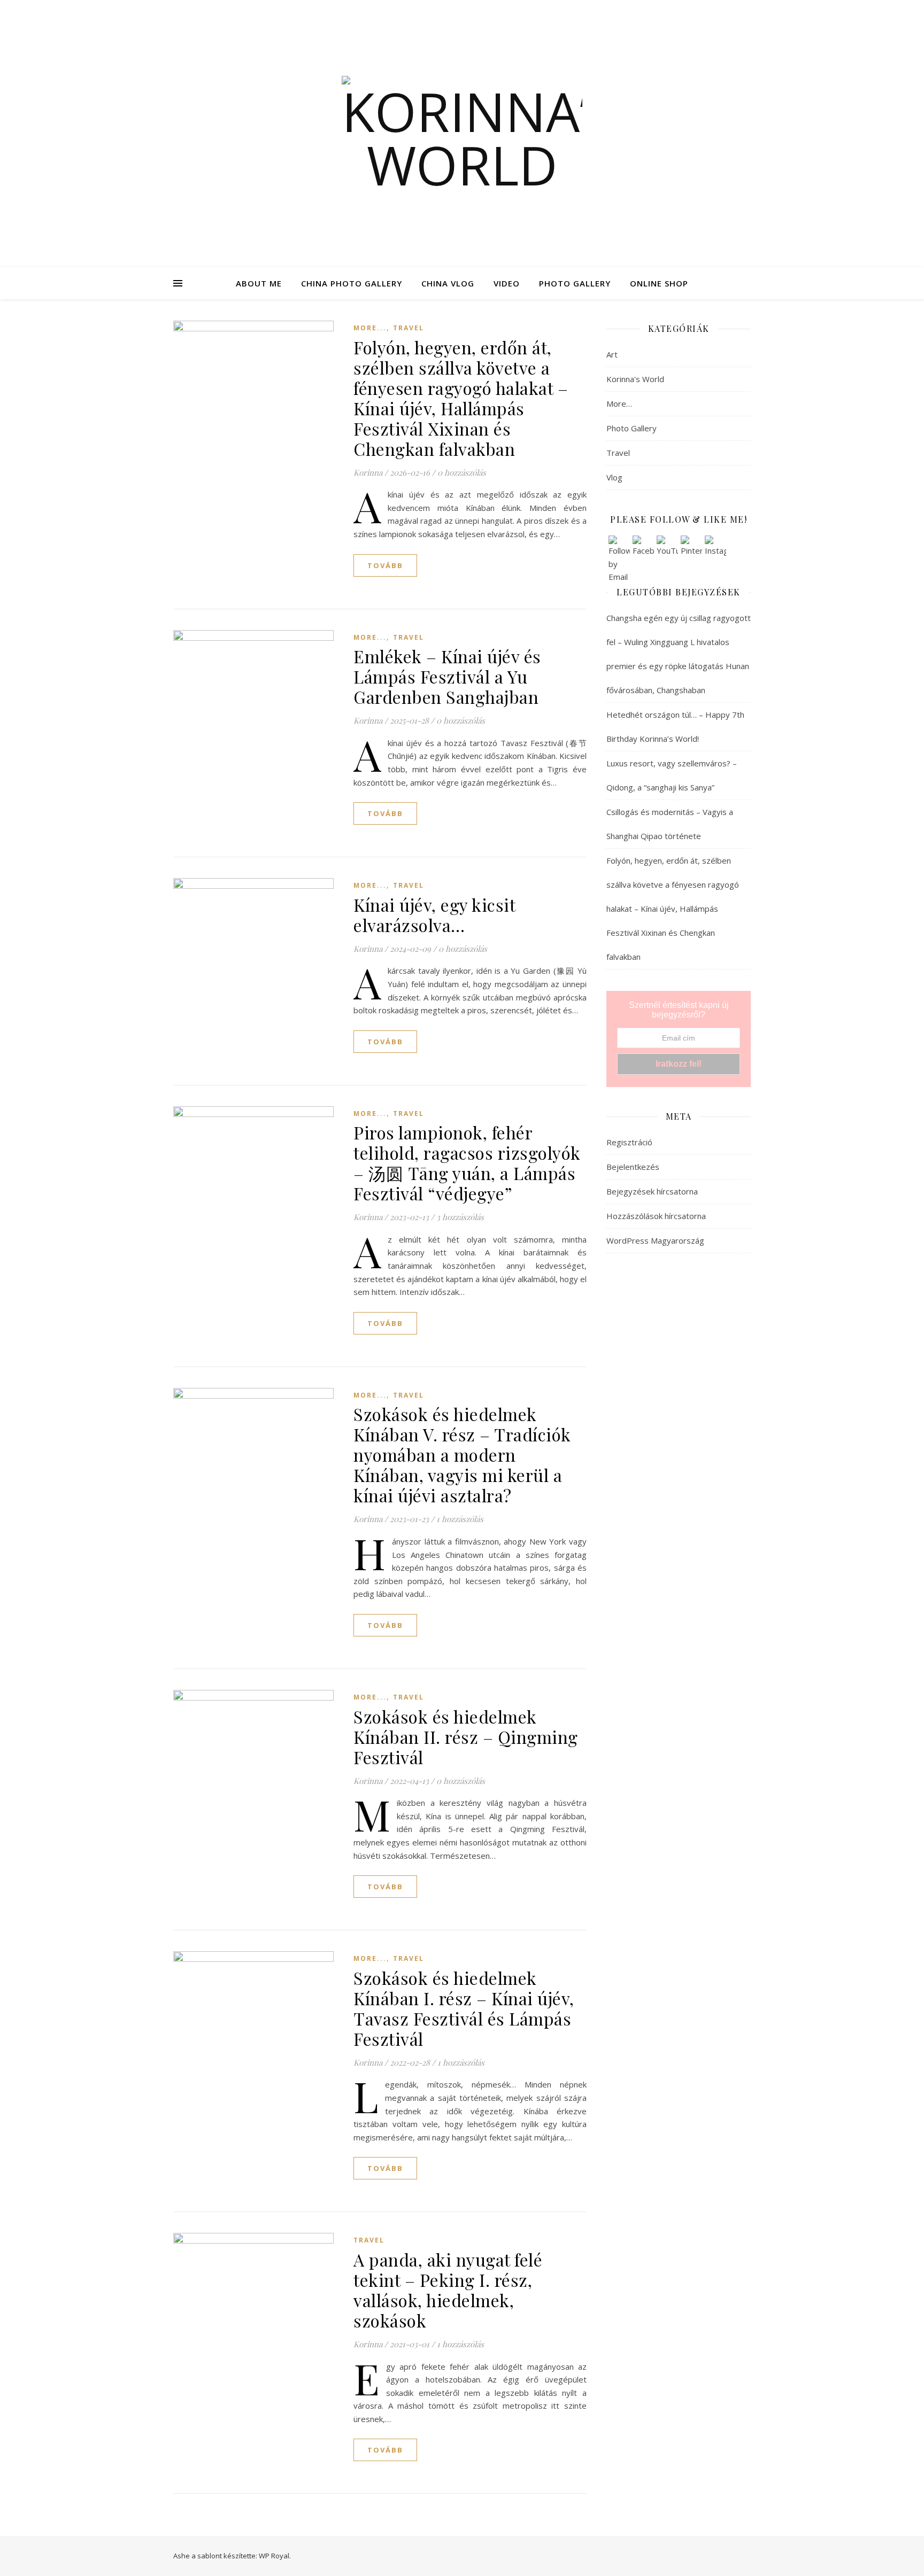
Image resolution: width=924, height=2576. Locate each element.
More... (370, 328)
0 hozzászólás (462, 472)
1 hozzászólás (460, 1519)
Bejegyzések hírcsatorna (652, 1191)
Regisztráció (629, 1142)
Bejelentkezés (633, 1167)
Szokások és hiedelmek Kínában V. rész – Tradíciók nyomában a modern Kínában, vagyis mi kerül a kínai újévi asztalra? (462, 1454)
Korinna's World (635, 379)
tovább (385, 565)
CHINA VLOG (448, 283)
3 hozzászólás (460, 1217)
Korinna (368, 472)
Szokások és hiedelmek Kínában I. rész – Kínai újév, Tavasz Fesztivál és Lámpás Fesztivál (464, 2008)
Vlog (614, 477)
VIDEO (507, 283)
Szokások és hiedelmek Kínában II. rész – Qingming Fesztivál (466, 1737)
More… (619, 404)
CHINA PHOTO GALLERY (352, 283)
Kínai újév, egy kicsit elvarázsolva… (434, 915)
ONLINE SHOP (659, 283)
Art (612, 354)
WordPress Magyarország (655, 1240)
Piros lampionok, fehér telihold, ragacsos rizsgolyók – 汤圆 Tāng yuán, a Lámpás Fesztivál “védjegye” (467, 1163)
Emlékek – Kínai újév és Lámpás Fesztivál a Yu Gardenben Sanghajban (447, 676)
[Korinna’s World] (462, 134)
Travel (409, 328)
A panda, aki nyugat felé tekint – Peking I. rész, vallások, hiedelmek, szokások (448, 2290)
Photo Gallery (632, 428)
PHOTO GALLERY (575, 283)
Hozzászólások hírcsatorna (656, 1216)
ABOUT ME (259, 283)
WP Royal (274, 2556)
